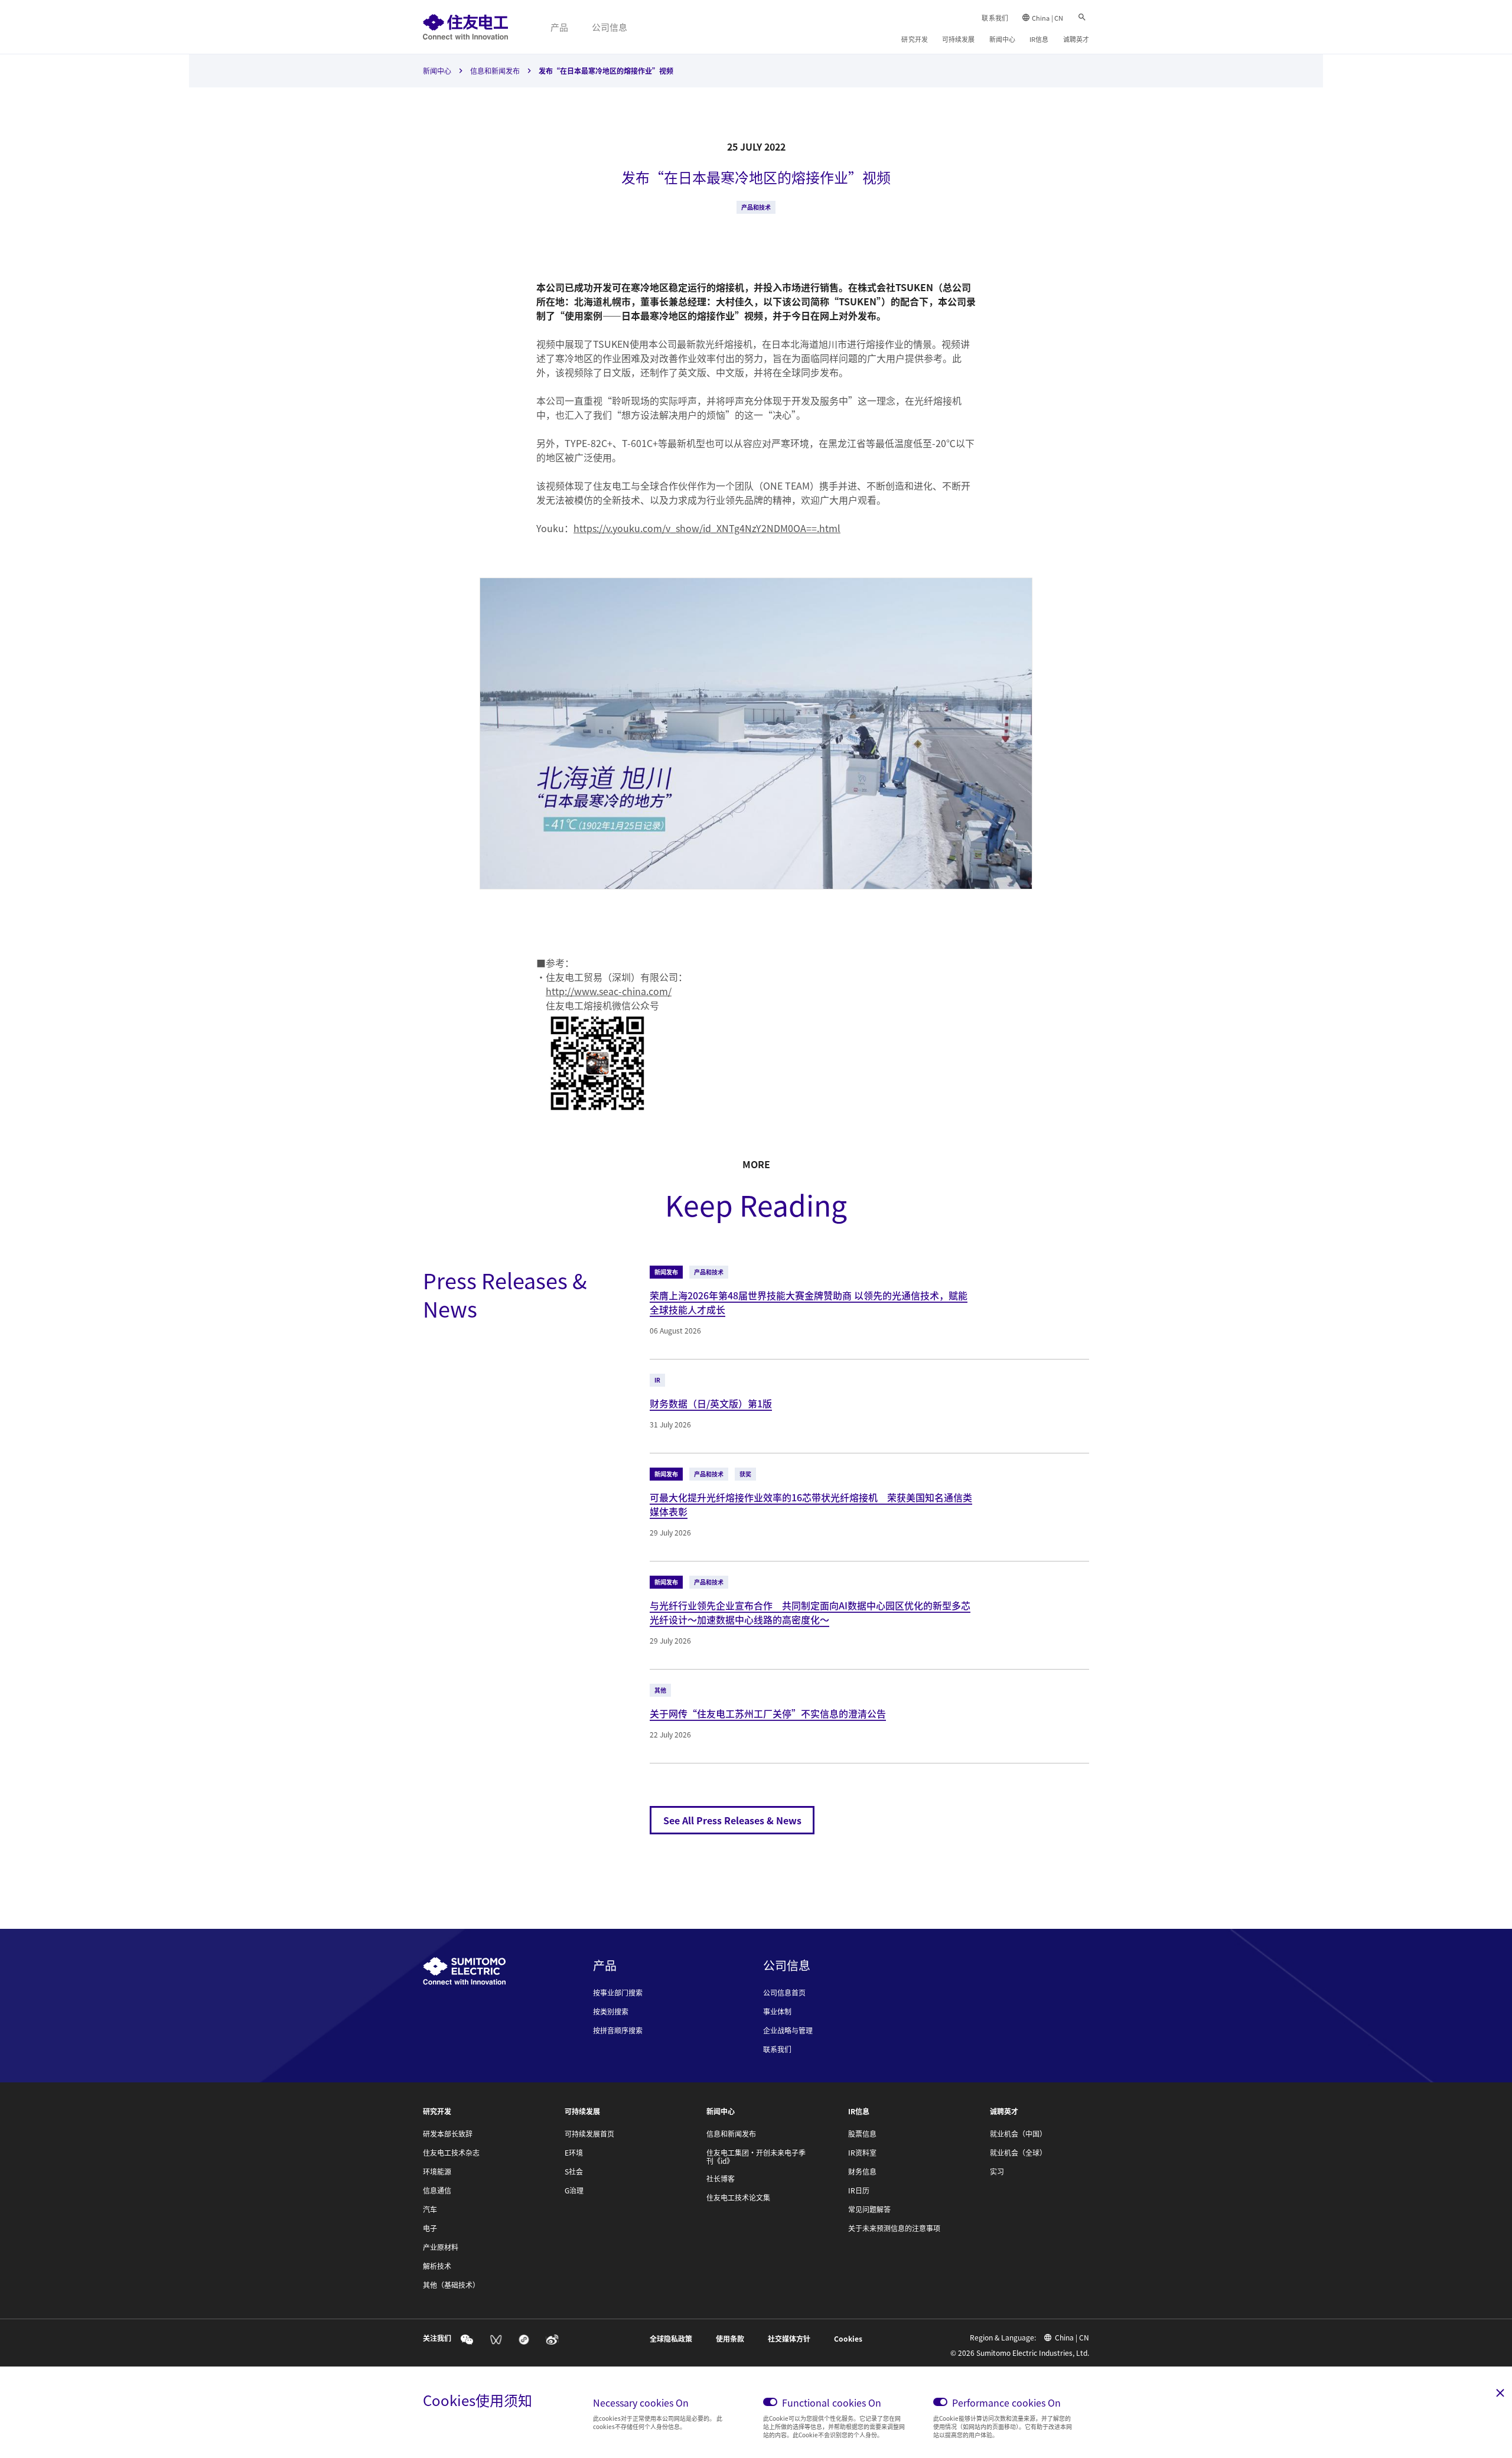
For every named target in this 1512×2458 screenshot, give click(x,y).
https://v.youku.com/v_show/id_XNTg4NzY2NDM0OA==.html (707, 528)
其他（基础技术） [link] (451, 2285)
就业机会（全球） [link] (1018, 2153)
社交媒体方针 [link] (789, 2339)
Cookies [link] (848, 2339)
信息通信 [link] (437, 2190)
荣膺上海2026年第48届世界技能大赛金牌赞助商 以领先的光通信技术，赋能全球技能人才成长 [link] (809, 1302)
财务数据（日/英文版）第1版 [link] (711, 1403)
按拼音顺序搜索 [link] (618, 2030)
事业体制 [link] (777, 2012)
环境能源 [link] (437, 2172)
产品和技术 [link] (756, 207)
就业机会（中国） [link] (1018, 2134)
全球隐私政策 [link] (671, 2339)
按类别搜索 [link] (611, 2012)
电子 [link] (430, 2228)
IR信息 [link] (1039, 39)
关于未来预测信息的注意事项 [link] (894, 2228)
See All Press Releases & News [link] (732, 1820)
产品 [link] (559, 27)
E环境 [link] (574, 2153)
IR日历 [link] (859, 2190)
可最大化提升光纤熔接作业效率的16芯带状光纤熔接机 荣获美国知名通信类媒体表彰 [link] (811, 1504)
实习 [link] (997, 2172)
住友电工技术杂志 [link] (451, 2153)
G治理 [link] (574, 2190)
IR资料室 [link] (862, 2153)
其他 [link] (660, 1690)
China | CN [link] (1047, 18)
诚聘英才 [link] (1076, 39)
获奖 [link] (745, 1474)
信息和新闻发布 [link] (495, 71)
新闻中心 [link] (1002, 39)
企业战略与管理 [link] (788, 2030)
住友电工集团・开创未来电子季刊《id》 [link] (756, 2157)
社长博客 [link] (721, 2179)
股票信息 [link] (862, 2134)
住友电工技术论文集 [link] (738, 2198)
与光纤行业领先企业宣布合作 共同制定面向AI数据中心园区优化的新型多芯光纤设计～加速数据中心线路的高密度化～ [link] (810, 1612)
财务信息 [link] (862, 2172)
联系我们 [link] (995, 18)
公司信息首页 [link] (784, 1993)
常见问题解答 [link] (869, 2209)
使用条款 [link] (730, 2339)
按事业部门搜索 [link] (618, 1993)
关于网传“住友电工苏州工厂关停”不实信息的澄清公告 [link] (768, 1713)
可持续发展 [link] (959, 39)
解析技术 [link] (437, 2266)
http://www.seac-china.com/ (609, 991)
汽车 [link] (430, 2209)
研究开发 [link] (914, 39)
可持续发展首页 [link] (589, 2134)
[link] (465, 27)
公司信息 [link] (610, 27)
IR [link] (657, 1380)
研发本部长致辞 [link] (448, 2134)
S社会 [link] (574, 2172)
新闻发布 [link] (666, 1272)
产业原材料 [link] (441, 2247)
